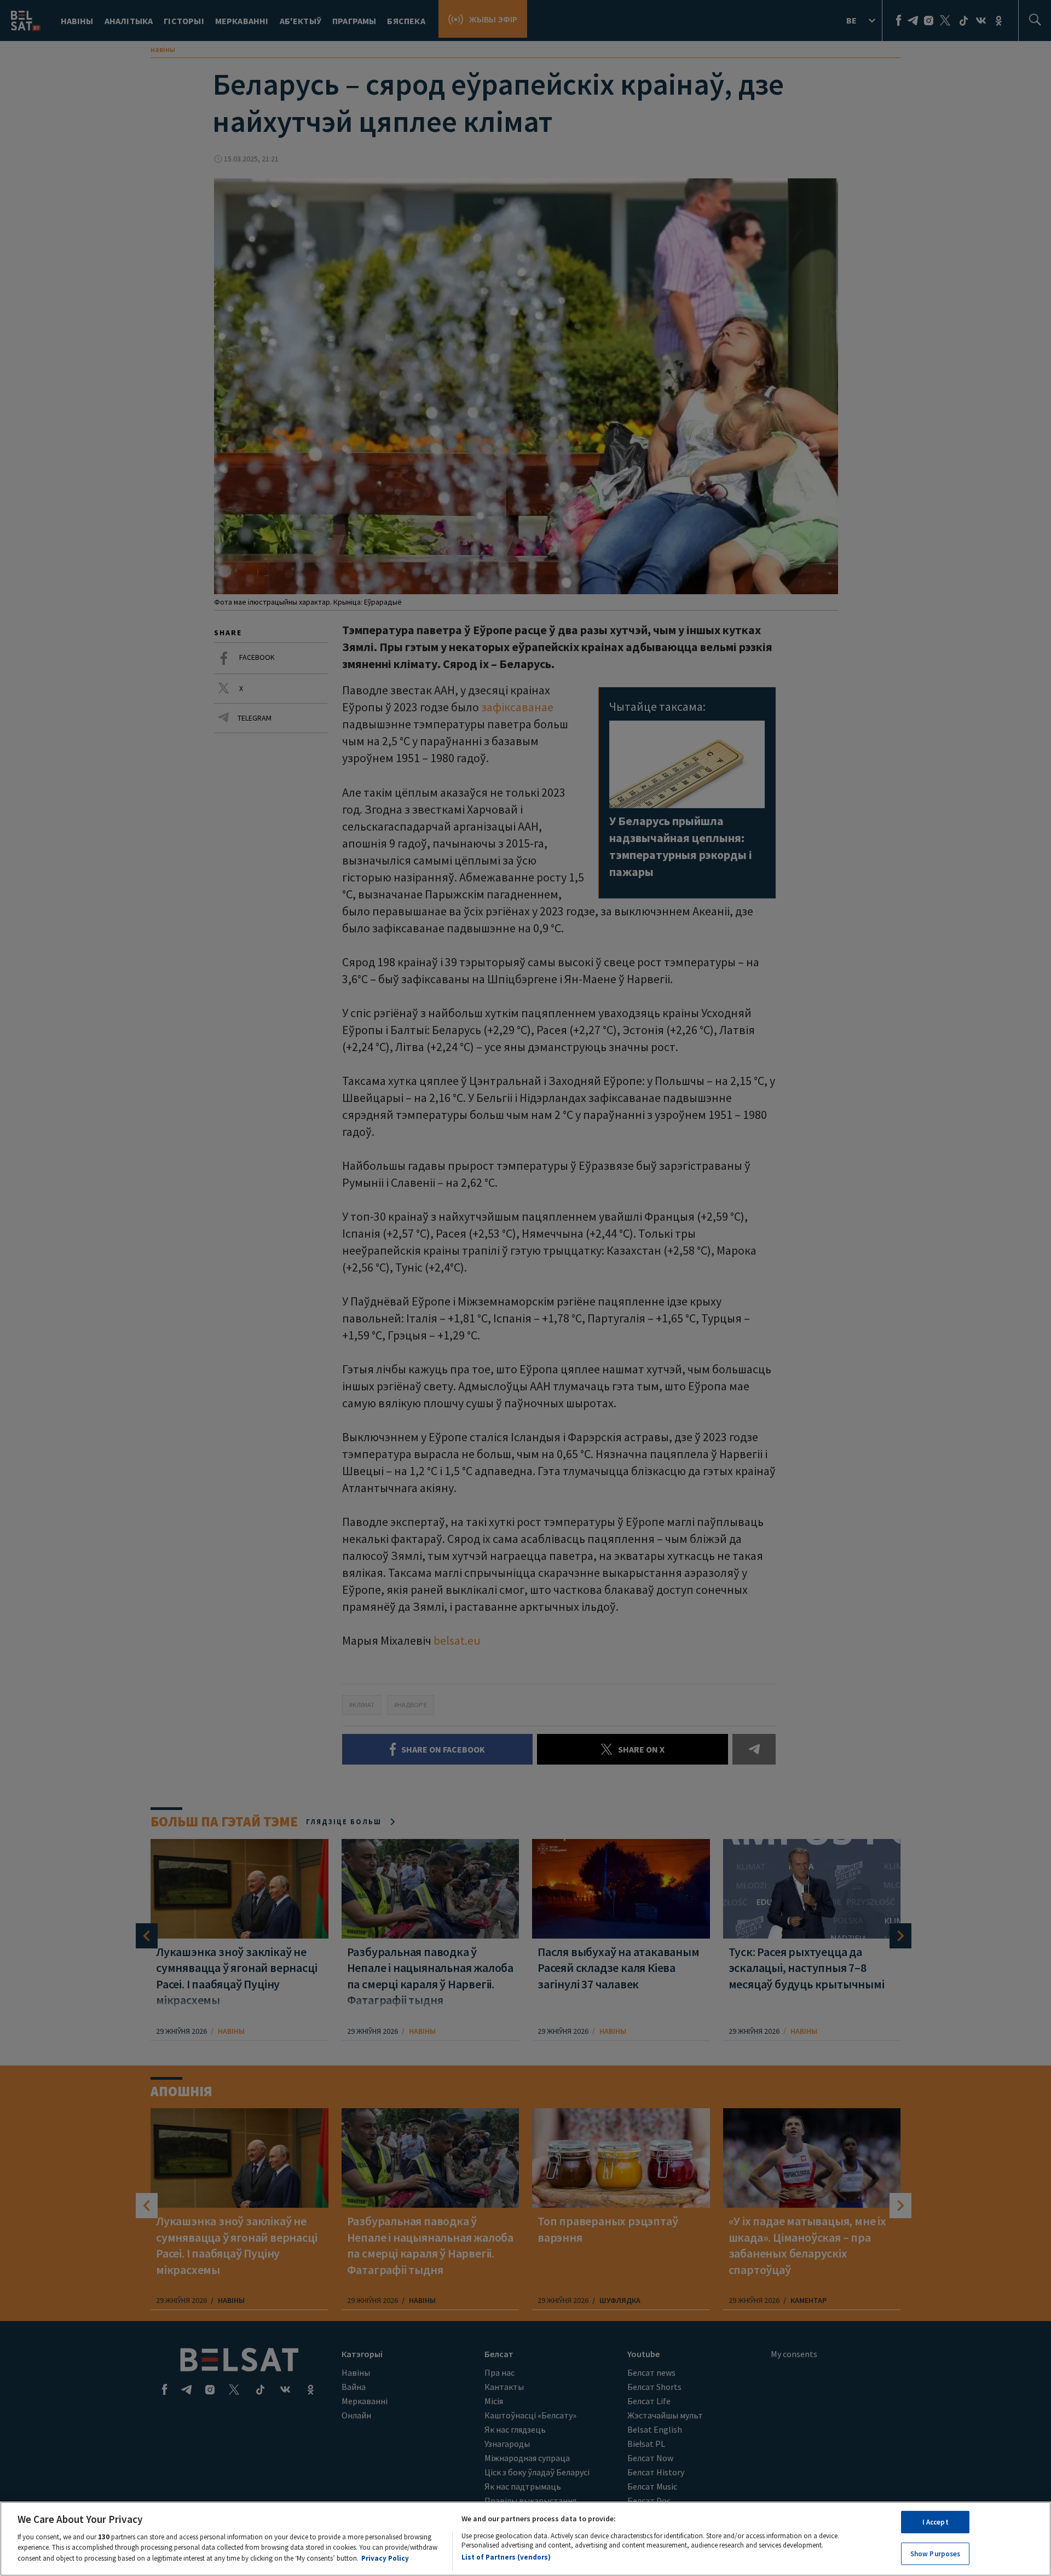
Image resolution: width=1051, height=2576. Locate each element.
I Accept (935, 2522)
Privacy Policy (385, 2558)
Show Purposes (935, 2553)
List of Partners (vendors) (506, 2557)
